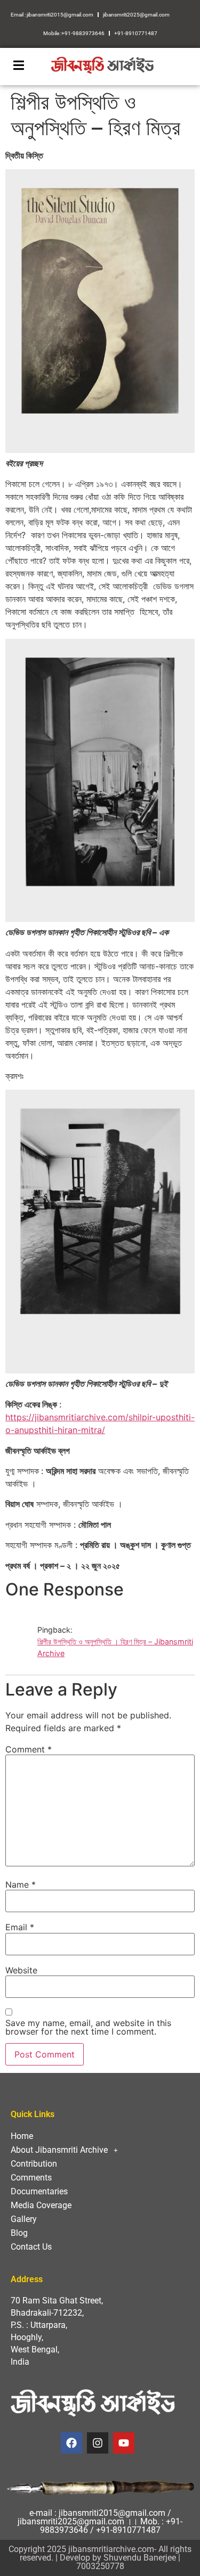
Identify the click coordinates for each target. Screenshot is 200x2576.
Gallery (24, 2219)
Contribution (34, 2164)
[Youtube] (124, 2443)
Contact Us (31, 2247)
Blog (19, 2233)
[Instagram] (98, 2443)
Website (21, 1970)
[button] (100, 2150)
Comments (31, 2178)
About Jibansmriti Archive (59, 2150)
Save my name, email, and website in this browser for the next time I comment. (88, 2027)
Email (20, 1927)
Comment (29, 1749)
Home (22, 2136)
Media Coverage (41, 2205)
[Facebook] (71, 2443)
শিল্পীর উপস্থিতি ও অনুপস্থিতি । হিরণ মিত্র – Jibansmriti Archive (115, 1647)
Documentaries (39, 2191)
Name (21, 1884)
